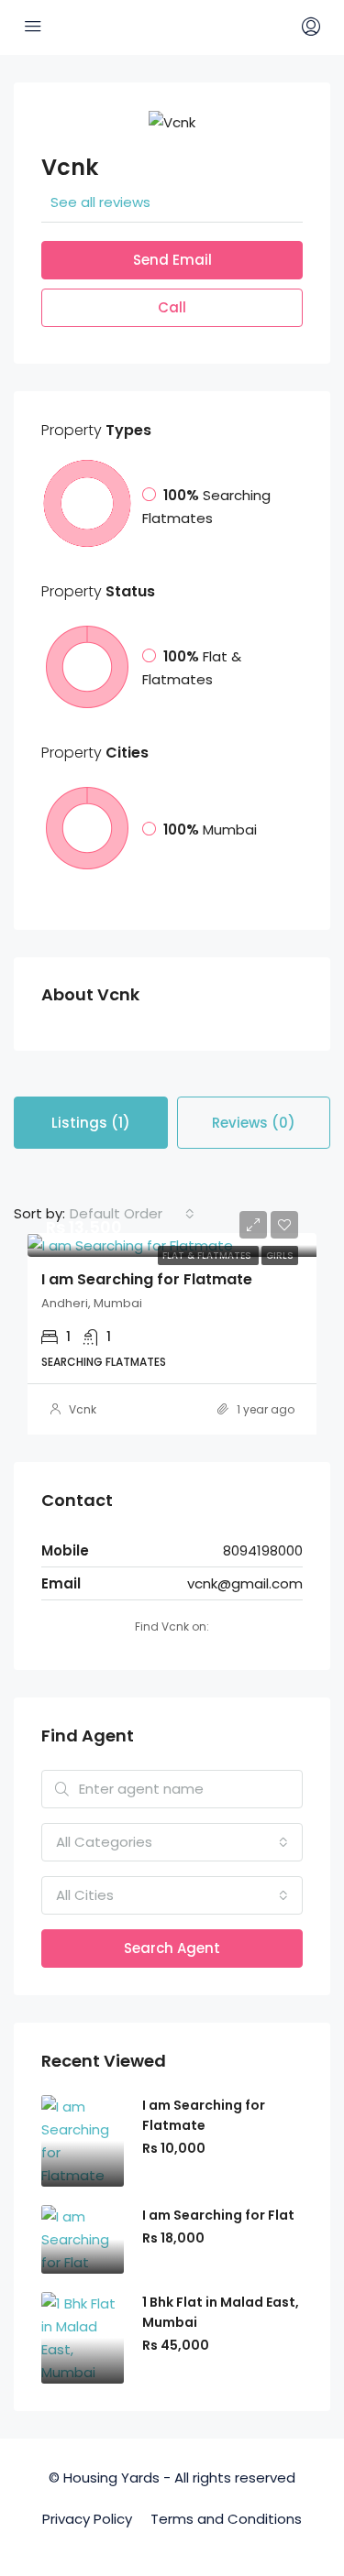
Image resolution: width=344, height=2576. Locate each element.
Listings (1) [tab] (91, 1123)
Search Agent (172, 1948)
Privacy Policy (87, 2519)
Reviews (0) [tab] (254, 1123)
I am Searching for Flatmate (147, 1279)
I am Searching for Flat (218, 2215)
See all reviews (100, 202)
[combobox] (132, 1214)
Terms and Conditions (226, 2519)
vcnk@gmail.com (245, 1583)
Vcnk (83, 1409)
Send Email (172, 260)
